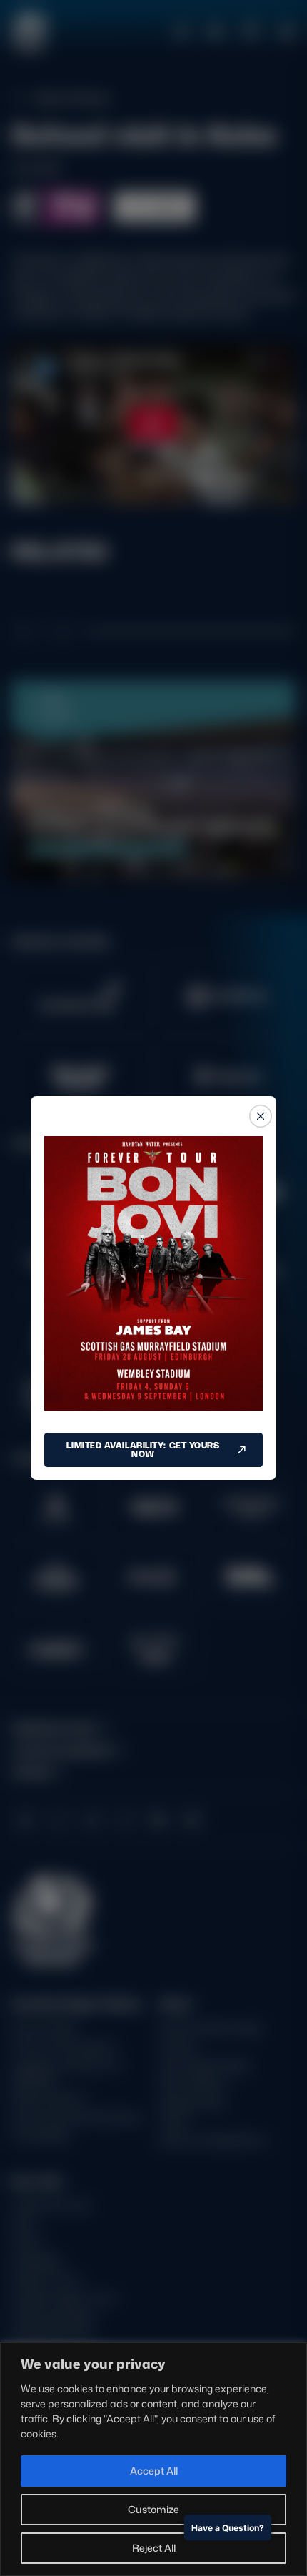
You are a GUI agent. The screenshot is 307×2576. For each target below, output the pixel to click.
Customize (153, 2509)
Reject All (154, 2548)
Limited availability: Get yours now (143, 1449)
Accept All (154, 2471)
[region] (153, 2459)
